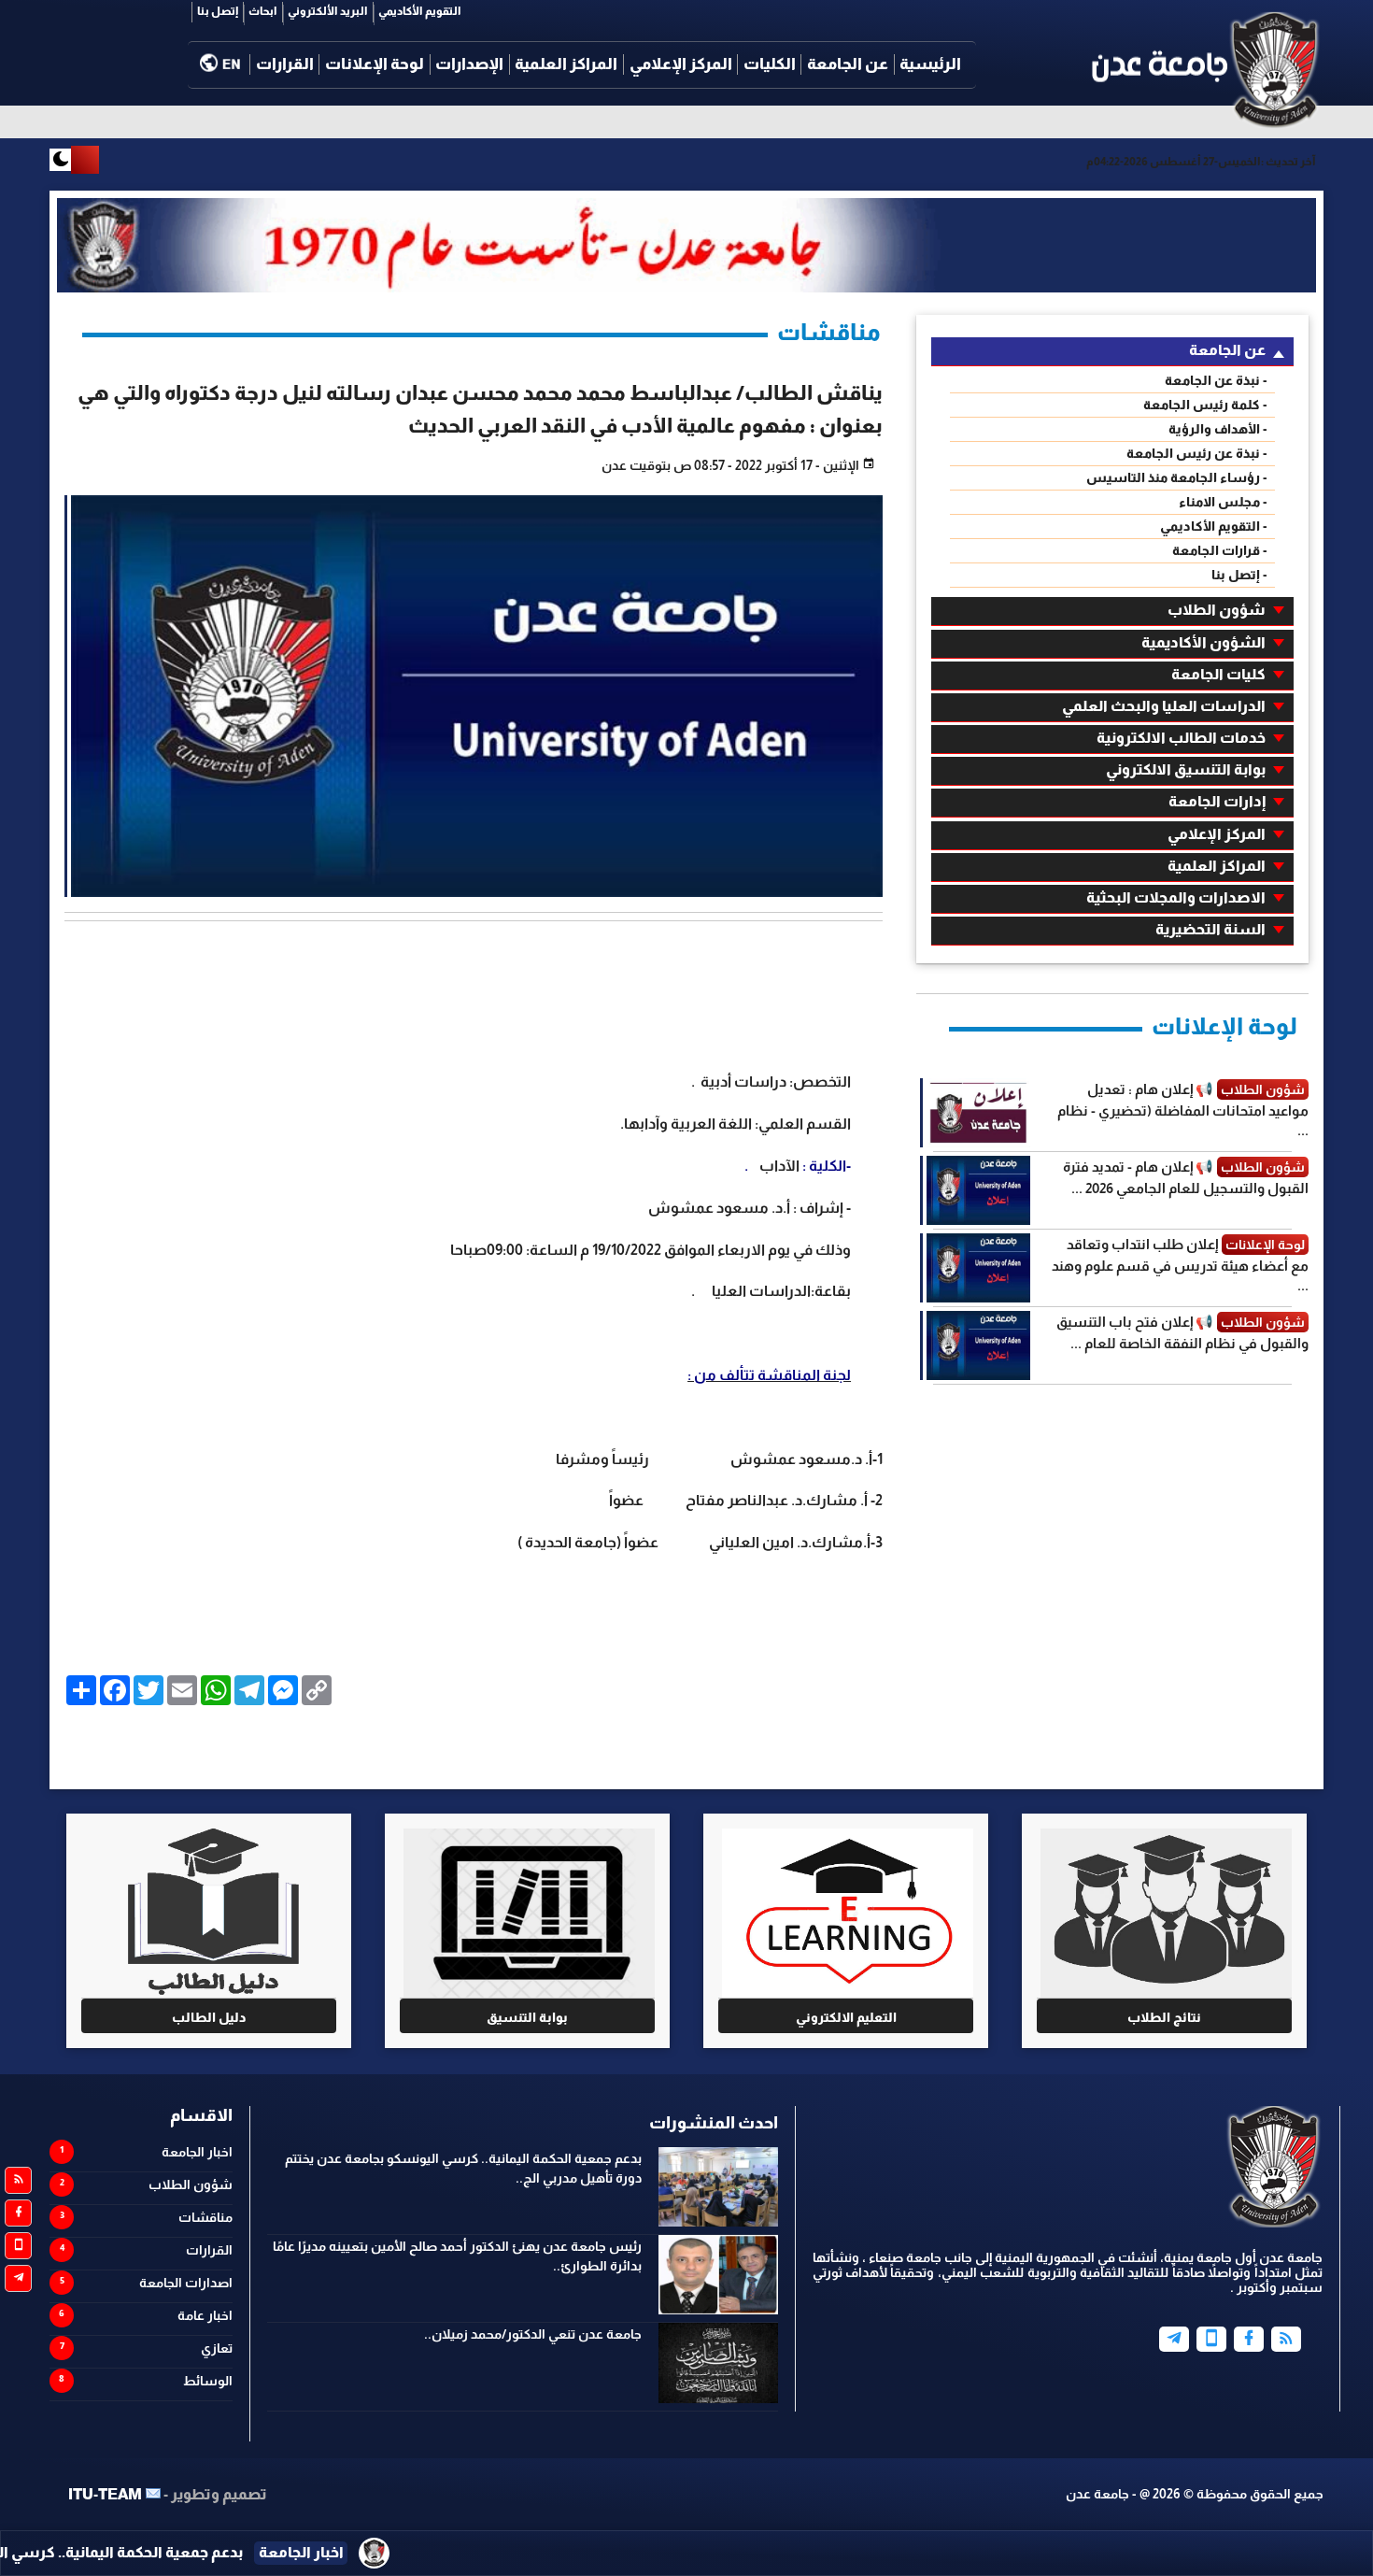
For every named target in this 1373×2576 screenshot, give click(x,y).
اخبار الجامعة (197, 2152)
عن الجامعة (848, 64)
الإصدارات (469, 64)
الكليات (770, 64)
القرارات (285, 64)
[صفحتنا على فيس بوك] (18, 2213)
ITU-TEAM (105, 2494)
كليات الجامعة (1218, 674)
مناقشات (205, 2217)
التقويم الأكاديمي (420, 11)
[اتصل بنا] (18, 2246)
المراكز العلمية (566, 64)
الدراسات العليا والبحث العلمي (1164, 706)
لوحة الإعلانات (375, 64)
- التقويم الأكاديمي (1214, 526)
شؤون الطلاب (1217, 610)
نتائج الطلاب (1164, 2017)
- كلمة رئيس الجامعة (1205, 405)
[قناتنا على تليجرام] (18, 2278)
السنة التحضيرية (1210, 929)
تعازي (217, 2348)
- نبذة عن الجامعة (1216, 380)
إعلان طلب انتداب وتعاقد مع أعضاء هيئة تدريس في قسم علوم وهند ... (1180, 1265)
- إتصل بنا (1239, 575)
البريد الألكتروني (328, 11)
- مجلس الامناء (1223, 502)
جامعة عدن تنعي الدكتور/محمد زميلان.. (533, 2334)
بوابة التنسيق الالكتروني (1186, 769)
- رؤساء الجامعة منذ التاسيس (1177, 477)
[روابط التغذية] (18, 2180)
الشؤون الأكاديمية (1203, 642)
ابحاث (263, 11)
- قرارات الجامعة (1220, 550)
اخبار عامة (205, 2315)
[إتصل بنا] (1211, 2339)
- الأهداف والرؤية (1218, 429)
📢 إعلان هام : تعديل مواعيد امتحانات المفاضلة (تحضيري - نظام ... (1183, 1110)
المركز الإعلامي (681, 64)
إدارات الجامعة (1217, 801)
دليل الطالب (209, 2017)
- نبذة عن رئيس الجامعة (1197, 453)
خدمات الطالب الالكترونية (1181, 738)
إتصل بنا (218, 11)
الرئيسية (930, 64)
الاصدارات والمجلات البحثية (1176, 897)
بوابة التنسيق (527, 2017)
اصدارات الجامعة (186, 2283)
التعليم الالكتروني (846, 2017)
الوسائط (208, 2381)
